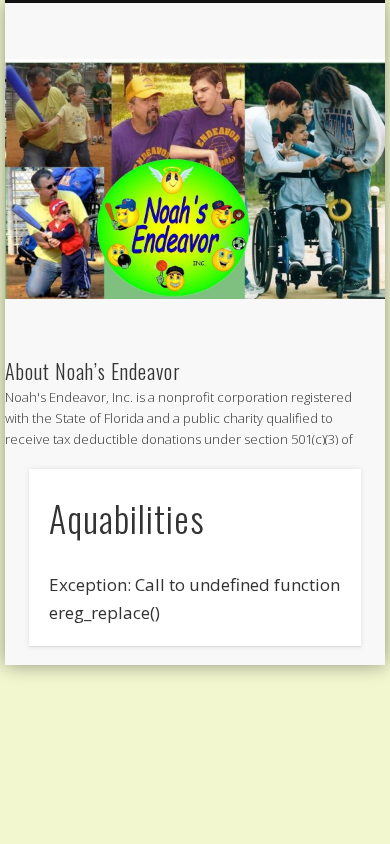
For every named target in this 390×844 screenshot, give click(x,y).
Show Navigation (312, 179)
